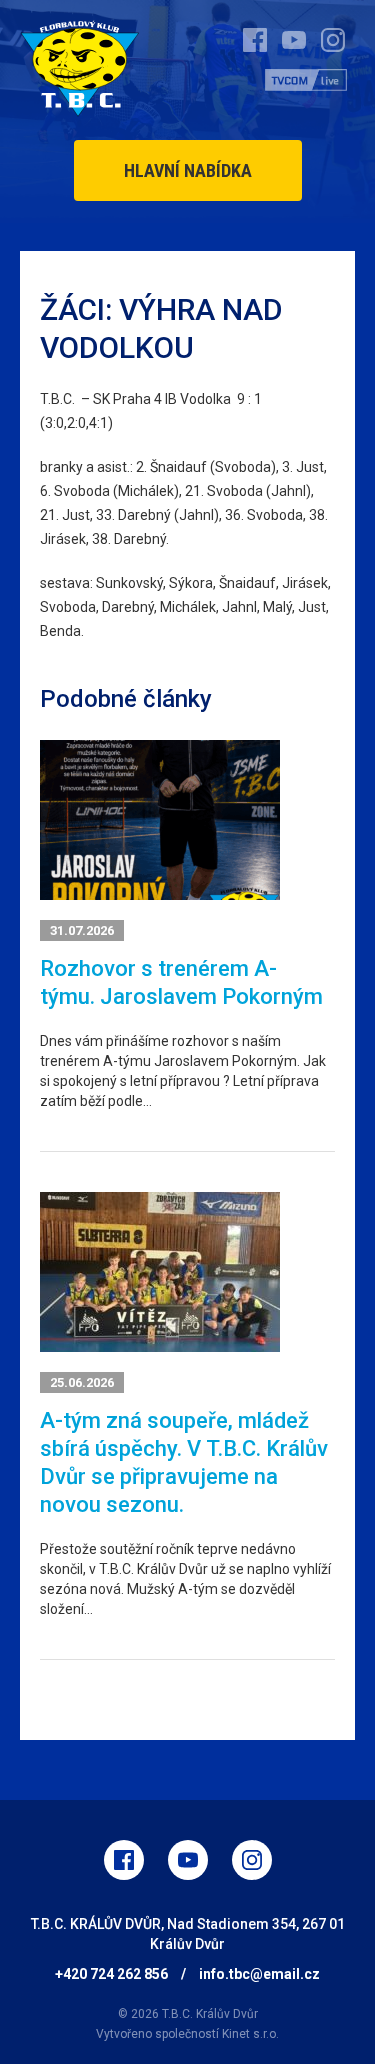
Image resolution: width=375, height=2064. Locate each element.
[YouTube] (188, 1860)
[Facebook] (124, 1860)
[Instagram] (252, 1860)
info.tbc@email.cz (259, 1974)
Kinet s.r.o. (250, 2034)
